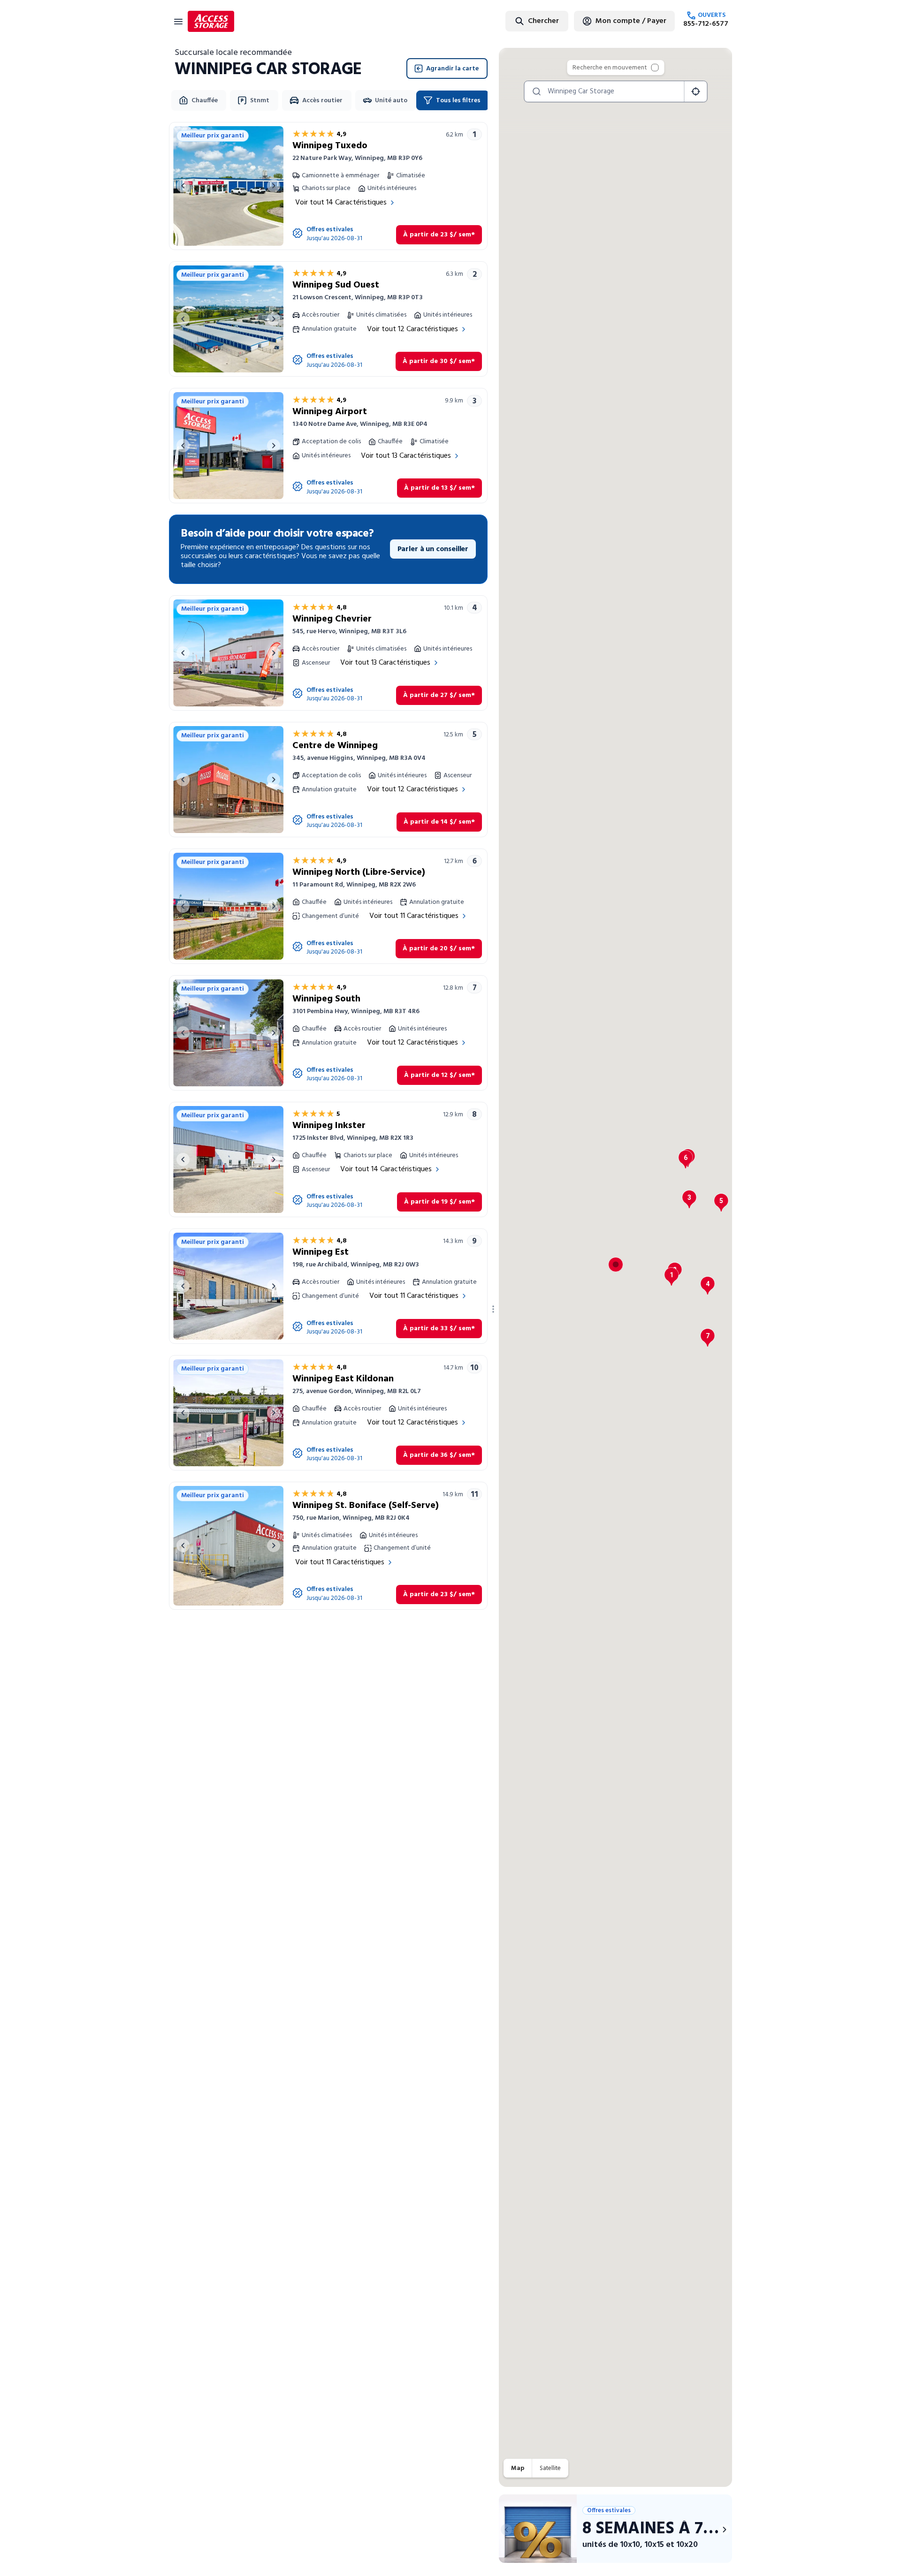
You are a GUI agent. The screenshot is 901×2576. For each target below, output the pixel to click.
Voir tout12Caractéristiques (412, 329)
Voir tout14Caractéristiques (341, 203)
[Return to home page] (211, 21)
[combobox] (514, 21)
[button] (672, 1277)
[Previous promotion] (506, 2530)
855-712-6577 (706, 24)
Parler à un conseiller (433, 549)
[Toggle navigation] (178, 21)
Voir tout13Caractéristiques (406, 456)
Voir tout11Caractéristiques (414, 916)
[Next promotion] (725, 2530)
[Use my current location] (695, 91)
